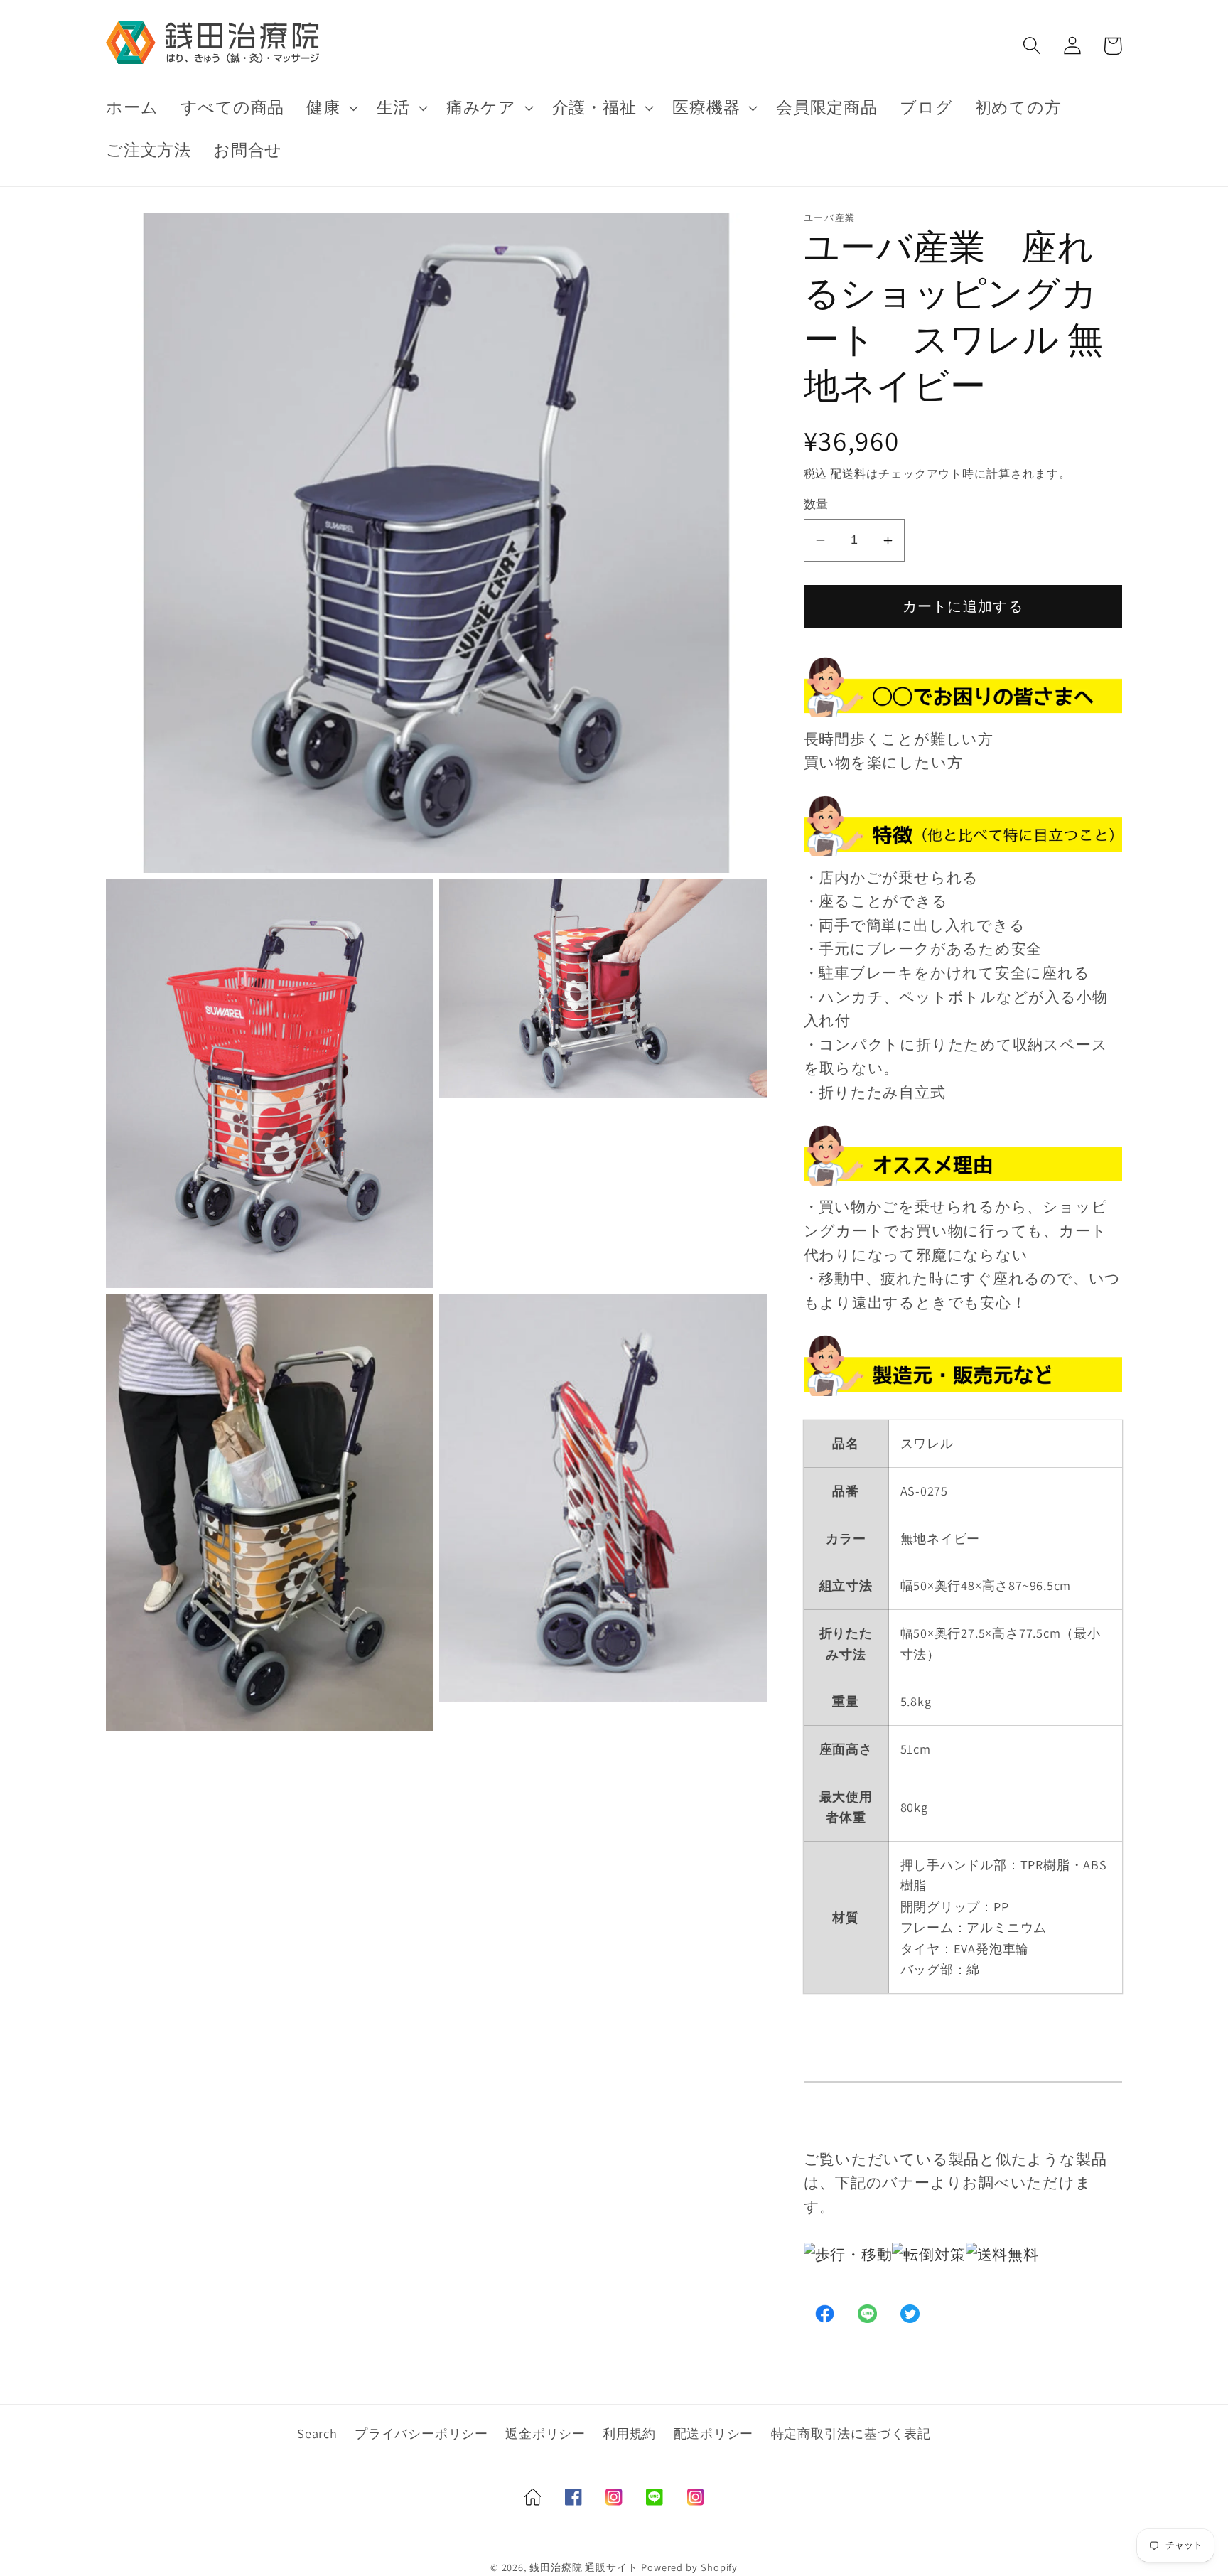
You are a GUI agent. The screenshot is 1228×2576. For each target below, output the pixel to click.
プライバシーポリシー (421, 2433)
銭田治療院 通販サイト (584, 2567)
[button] (330, 108)
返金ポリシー (545, 2433)
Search (317, 2433)
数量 (816, 505)
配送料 (848, 473)
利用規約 (629, 2433)
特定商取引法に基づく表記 (851, 2433)
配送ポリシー (714, 2433)
